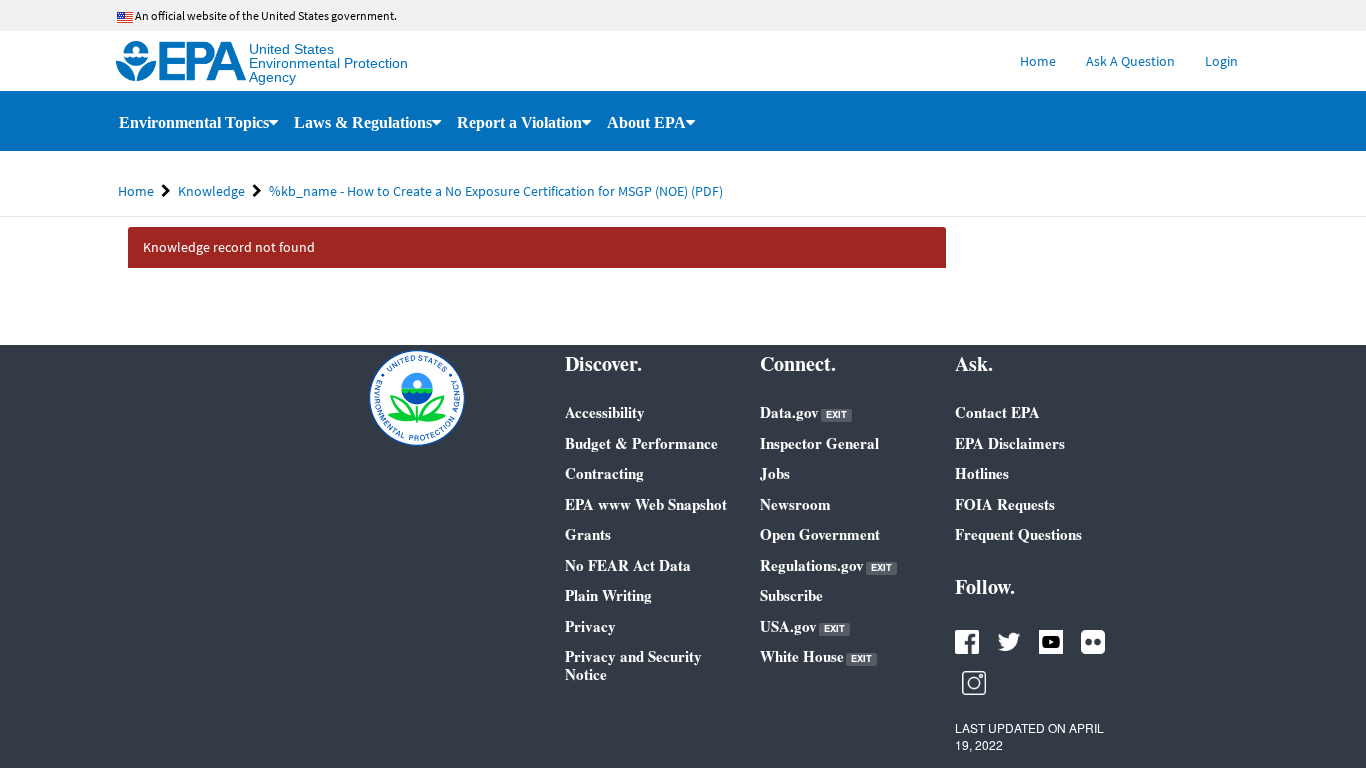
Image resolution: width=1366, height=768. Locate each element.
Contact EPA (997, 412)
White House (816, 656)
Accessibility (605, 412)
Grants (588, 534)
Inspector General (819, 443)
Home (136, 191)
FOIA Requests (1005, 504)
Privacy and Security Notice (633, 665)
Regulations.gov (826, 565)
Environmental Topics (194, 122)
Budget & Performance (641, 443)
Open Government (820, 534)
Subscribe (791, 595)
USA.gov (802, 626)
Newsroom (795, 504)
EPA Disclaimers (1010, 443)
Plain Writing (608, 595)
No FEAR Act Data (628, 565)
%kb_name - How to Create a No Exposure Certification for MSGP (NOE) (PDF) (496, 191)
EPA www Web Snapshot (646, 504)
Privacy (590, 626)
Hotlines (982, 473)
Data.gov (803, 412)
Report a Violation (519, 122)
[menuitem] (1038, 61)
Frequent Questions (1018, 534)
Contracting (604, 473)
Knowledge (211, 191)
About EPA (646, 122)
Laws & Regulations (363, 122)
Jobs (775, 473)
